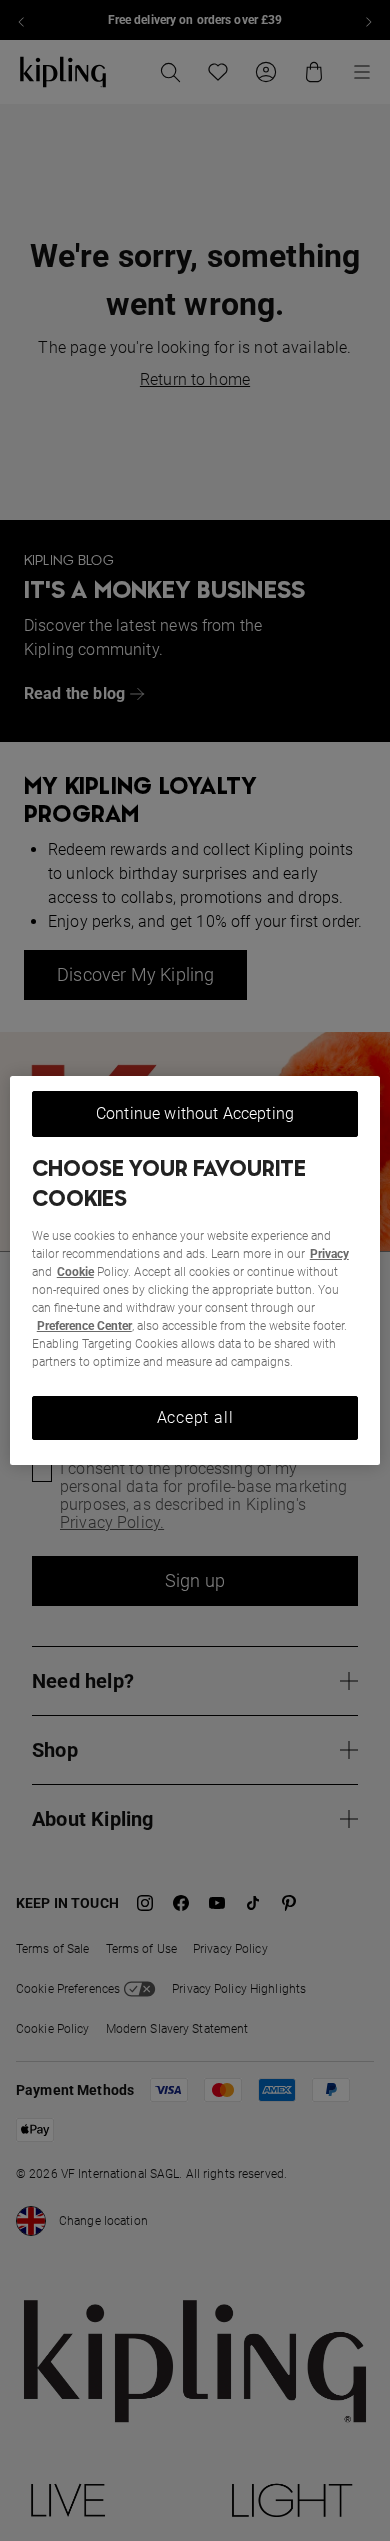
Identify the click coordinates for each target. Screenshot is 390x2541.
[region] (195, 1271)
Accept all (195, 1417)
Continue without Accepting (195, 1113)
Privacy (329, 1254)
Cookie (75, 1272)
